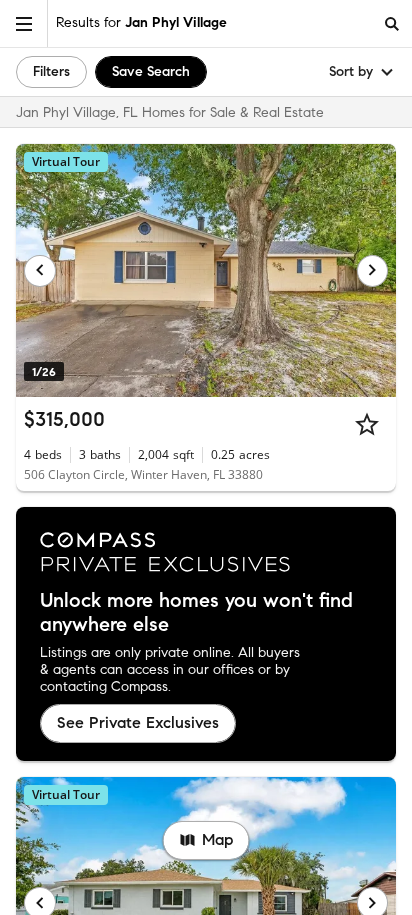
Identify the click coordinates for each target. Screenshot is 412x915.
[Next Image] (373, 271)
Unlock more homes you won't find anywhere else (196, 613)
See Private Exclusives (138, 722)
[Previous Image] (40, 271)
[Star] (367, 424)
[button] (24, 23)
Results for (141, 22)
